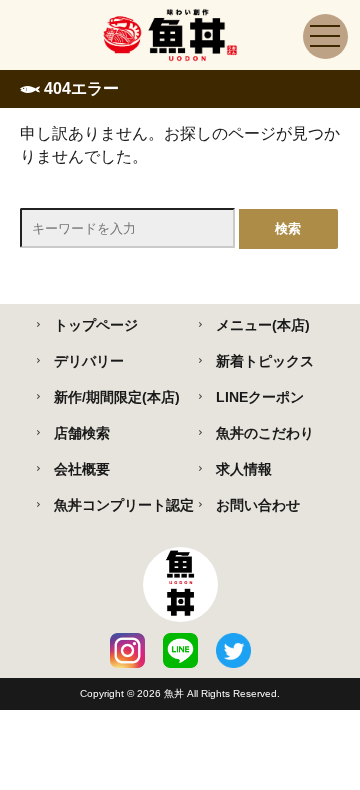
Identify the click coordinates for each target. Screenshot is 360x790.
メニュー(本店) (263, 325)
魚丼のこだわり (265, 433)
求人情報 (244, 469)
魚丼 (175, 693)
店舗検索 (82, 433)
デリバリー (89, 361)
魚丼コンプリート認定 (124, 505)
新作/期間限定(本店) (117, 397)
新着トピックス (265, 361)
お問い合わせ (258, 505)
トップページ (96, 325)
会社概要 (82, 469)
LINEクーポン (260, 397)
